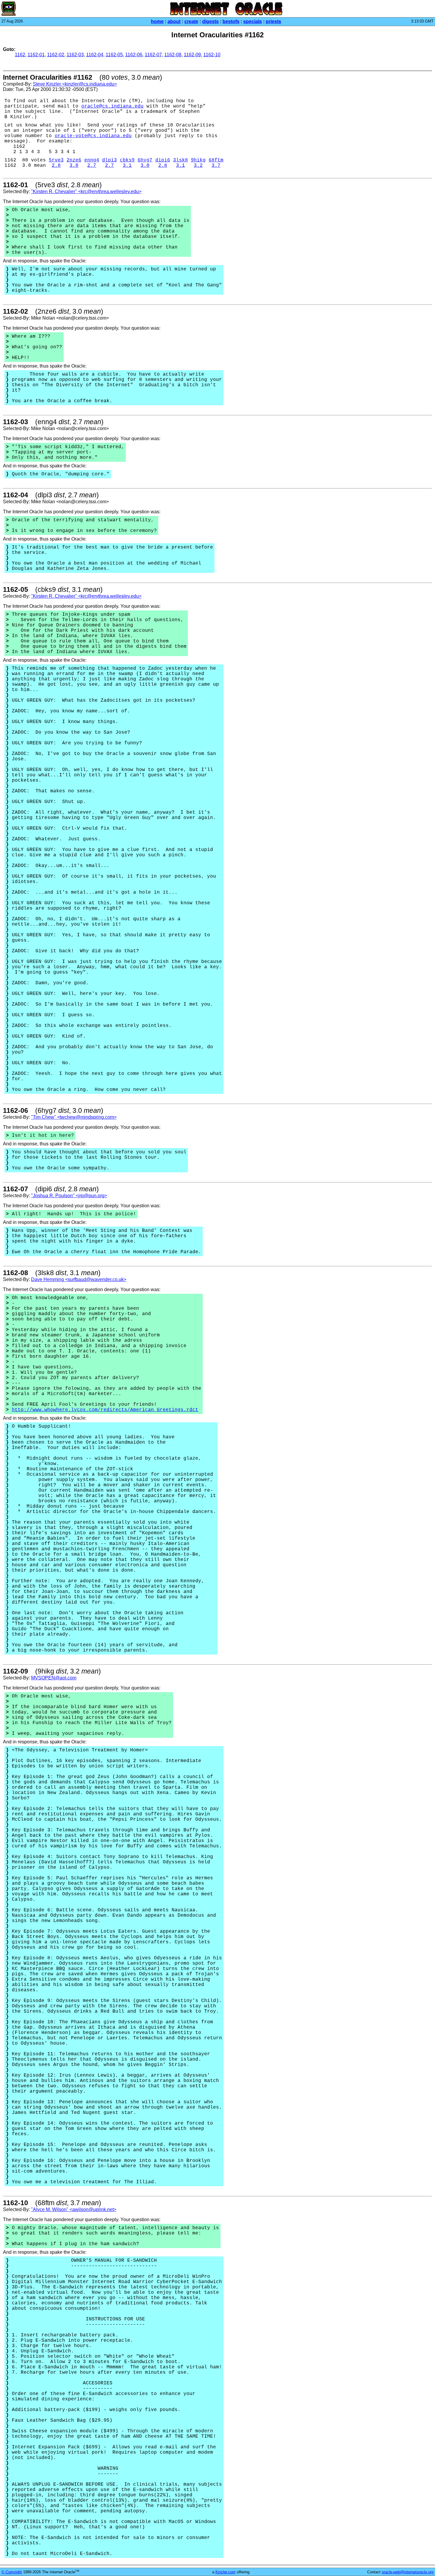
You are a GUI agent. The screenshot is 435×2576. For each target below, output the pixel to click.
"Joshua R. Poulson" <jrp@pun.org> (69, 1196)
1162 (20, 55)
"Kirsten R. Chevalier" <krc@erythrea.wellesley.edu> (86, 191)
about (174, 21)
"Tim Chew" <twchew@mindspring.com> (74, 1117)
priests (273, 21)
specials (253, 21)
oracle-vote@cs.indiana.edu (93, 136)
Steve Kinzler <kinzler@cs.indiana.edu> (75, 84)
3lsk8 (181, 160)
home (157, 21)
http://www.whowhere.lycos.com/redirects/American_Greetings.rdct (105, 1410)
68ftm (216, 160)
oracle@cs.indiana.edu (112, 106)
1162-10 (212, 55)
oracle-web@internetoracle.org (408, 2572)
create (191, 21)
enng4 (92, 160)
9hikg (198, 160)
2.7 (92, 166)
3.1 (127, 166)
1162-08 (173, 55)
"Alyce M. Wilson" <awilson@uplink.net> (74, 2209)
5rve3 (56, 160)
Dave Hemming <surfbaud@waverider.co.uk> (79, 1279)
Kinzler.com (225, 2572)
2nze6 (74, 160)
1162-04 (95, 55)
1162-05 (114, 55)
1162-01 (36, 55)
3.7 (216, 166)
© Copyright (12, 2572)
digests (210, 21)
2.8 (56, 166)
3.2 (198, 166)
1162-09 (192, 55)
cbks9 (127, 160)
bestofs (231, 21)
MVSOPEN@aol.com (54, 1678)
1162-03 (75, 55)
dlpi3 (109, 160)
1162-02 (56, 55)
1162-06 (134, 55)
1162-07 (153, 55)
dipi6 (163, 160)
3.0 (74, 166)
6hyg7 (145, 160)
